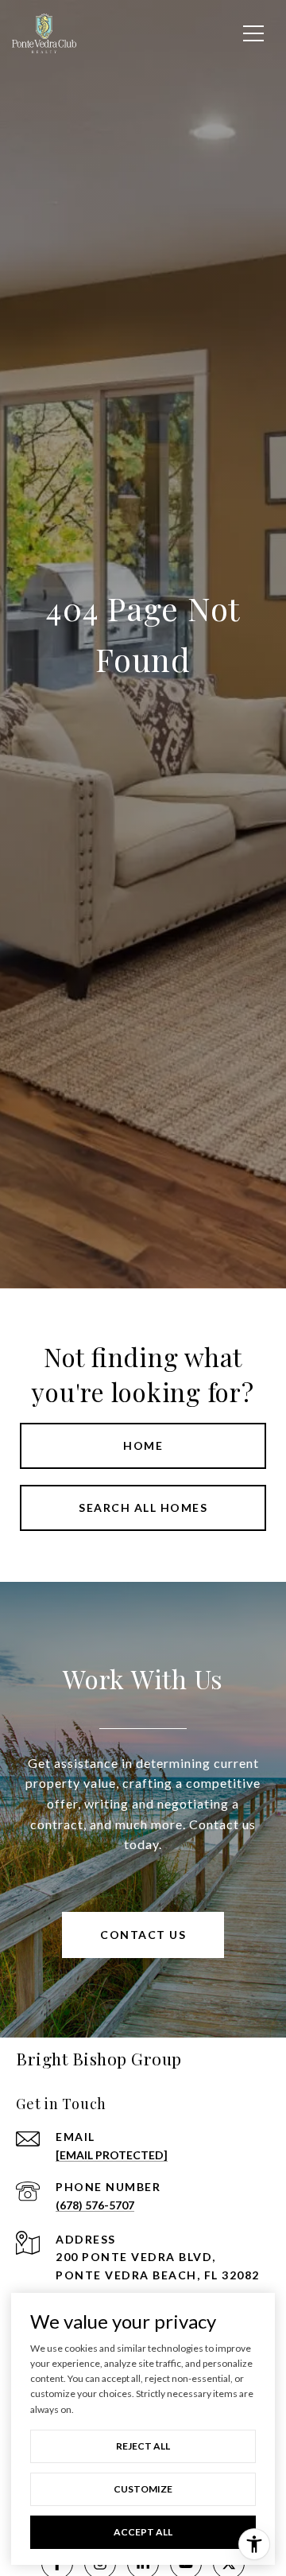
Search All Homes (143, 1508)
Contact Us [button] (143, 1935)
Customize (143, 2489)
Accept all (143, 2532)
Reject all (143, 2446)
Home (143, 1445)
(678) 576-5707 (95, 2205)
